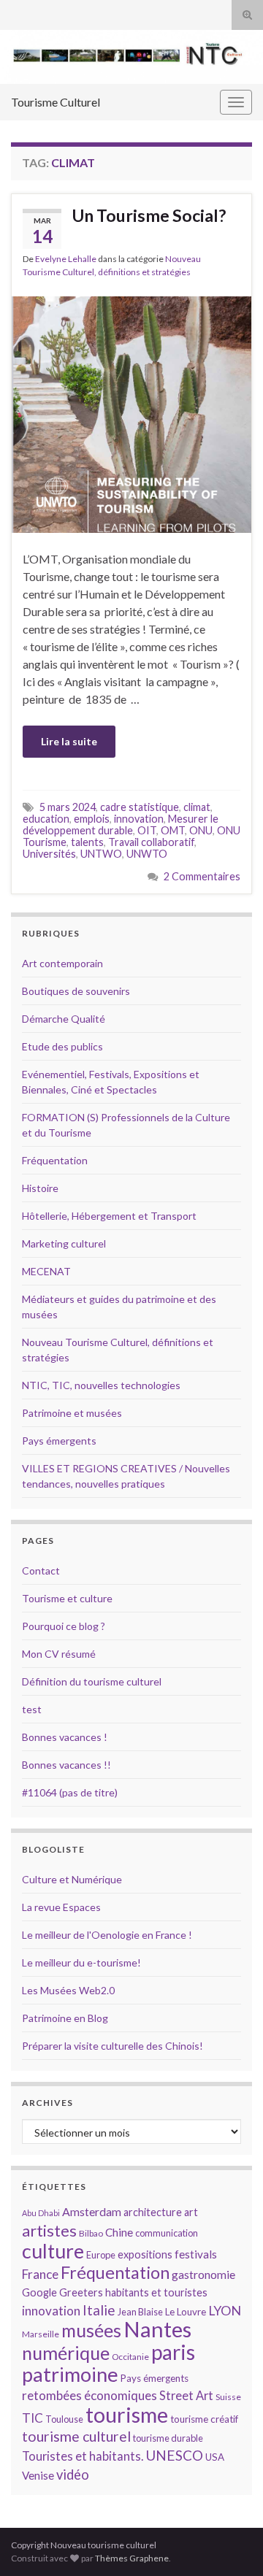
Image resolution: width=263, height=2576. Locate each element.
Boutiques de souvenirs (76, 991)
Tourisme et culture (67, 1598)
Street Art (186, 2396)
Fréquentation (55, 1160)
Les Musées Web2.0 (68, 1990)
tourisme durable (168, 2438)
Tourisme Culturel (56, 102)
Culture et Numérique (72, 1879)
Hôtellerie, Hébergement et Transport (109, 1216)
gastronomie (203, 2274)
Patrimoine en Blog (65, 2018)
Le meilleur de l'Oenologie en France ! (107, 1935)
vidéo (73, 2475)
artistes (49, 2230)
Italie (99, 2310)
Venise (38, 2475)
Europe (101, 2255)
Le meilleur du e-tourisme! (81, 1962)
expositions (145, 2254)
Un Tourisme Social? (149, 215)
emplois (92, 819)
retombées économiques (89, 2395)
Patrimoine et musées (72, 1413)
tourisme (127, 2415)
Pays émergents (59, 1441)
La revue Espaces (61, 1907)
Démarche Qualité (64, 1019)
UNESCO (174, 2455)
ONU (201, 830)
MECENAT (46, 1271)
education (46, 819)
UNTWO (101, 854)
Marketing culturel (64, 1243)
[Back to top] (230, 2543)
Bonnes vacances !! (66, 1765)
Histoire (40, 1188)
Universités (49, 854)
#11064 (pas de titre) (70, 1792)
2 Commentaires (202, 876)
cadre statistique (140, 807)
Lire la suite (69, 741)
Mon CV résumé (59, 1654)
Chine (119, 2232)
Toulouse (64, 2419)
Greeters (81, 2292)
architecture (153, 2212)
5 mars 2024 (68, 807)
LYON (225, 2311)
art (191, 2212)
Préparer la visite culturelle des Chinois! (113, 2046)
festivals (196, 2254)
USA (215, 2457)
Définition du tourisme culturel (92, 1681)
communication (167, 2233)
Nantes (157, 2329)
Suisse (228, 2397)
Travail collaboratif (151, 842)
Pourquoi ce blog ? (64, 1626)
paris (173, 2352)
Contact (41, 1570)
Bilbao (91, 2233)
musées (91, 2330)
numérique (66, 2353)
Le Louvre (186, 2312)
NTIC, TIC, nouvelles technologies (101, 1385)
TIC (33, 2418)
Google (39, 2292)
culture (53, 2251)
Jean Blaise (140, 2312)
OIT (147, 830)
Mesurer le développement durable (121, 824)
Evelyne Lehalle (66, 259)
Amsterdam (92, 2211)
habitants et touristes (156, 2292)
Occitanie (130, 2357)
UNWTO (147, 854)
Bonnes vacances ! (65, 1737)
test (32, 1709)
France (40, 2274)
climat (197, 807)
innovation (139, 819)
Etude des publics (62, 1046)
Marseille (41, 2334)
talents (87, 842)
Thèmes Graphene (132, 2558)
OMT (173, 830)
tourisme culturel (76, 2436)
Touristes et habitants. (83, 2456)
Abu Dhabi (41, 2213)
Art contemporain (62, 963)
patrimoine (70, 2374)
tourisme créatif (204, 2419)
